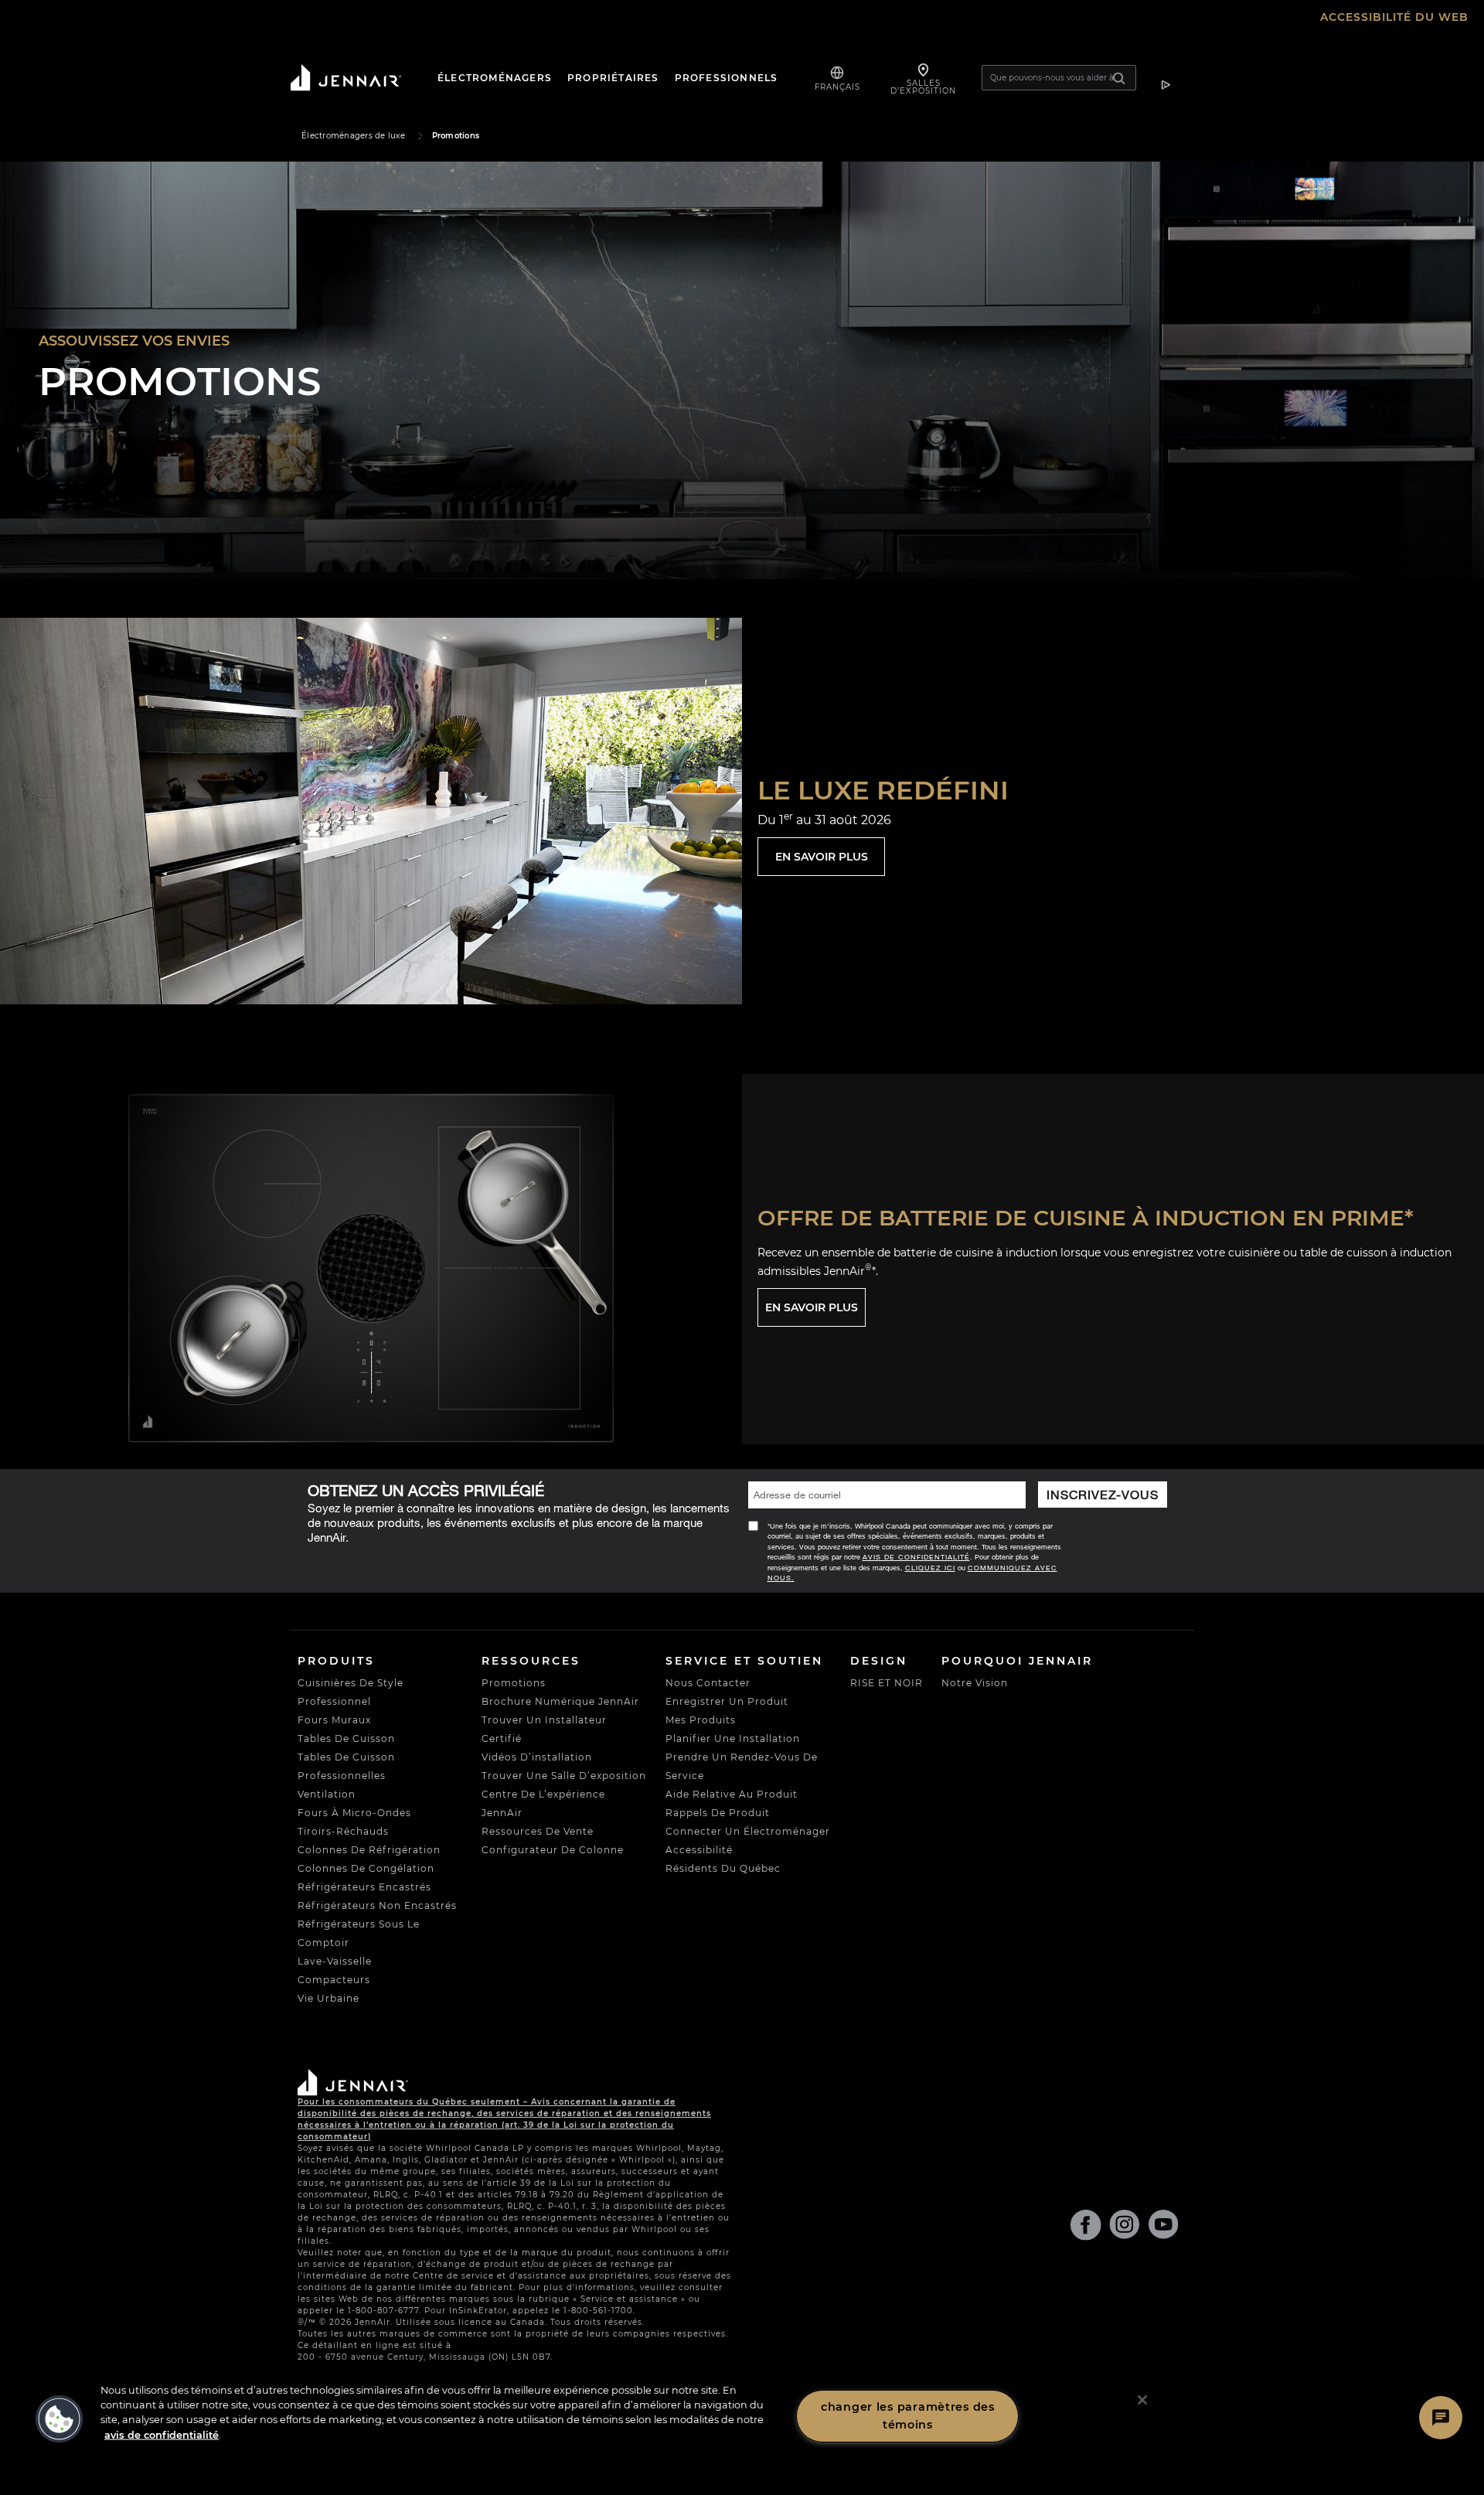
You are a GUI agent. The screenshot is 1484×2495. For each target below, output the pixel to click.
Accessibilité (699, 1850)
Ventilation (327, 1794)
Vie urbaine (328, 1998)
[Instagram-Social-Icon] (1125, 2228)
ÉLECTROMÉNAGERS (495, 78)
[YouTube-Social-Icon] (1163, 2228)
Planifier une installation (733, 1738)
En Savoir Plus (822, 857)
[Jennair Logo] (359, 78)
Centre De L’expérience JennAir (543, 1803)
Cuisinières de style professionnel (351, 1692)
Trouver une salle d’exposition (564, 1776)
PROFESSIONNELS (727, 78)
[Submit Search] (1125, 78)
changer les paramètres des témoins (908, 2416)
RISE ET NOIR (887, 1683)
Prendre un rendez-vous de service (742, 1766)
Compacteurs (334, 1980)
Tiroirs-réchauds (343, 1831)
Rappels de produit (718, 1813)
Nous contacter (708, 1683)
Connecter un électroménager (748, 1831)
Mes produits (701, 1720)
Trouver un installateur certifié (544, 1729)
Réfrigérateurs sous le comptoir (359, 1933)
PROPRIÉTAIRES (613, 78)
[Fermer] (1142, 2400)
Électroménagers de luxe (353, 136)
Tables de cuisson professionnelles (346, 1766)
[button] (60, 2419)
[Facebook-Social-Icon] (1086, 2228)
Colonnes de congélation (366, 1868)
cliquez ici (930, 1568)
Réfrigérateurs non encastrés (377, 1905)
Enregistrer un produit (727, 1701)
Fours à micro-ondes (354, 1813)
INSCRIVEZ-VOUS (1102, 1494)
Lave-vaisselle (335, 1961)
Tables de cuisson (346, 1738)
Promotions (514, 1683)
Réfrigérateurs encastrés (364, 1887)
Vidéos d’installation (537, 1757)
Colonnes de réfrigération (369, 1850)
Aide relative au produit (732, 1794)
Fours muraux (334, 1720)
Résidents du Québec (723, 1868)
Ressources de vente (538, 1831)
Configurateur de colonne (553, 1850)
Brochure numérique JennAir (560, 1701)
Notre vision (975, 1683)
